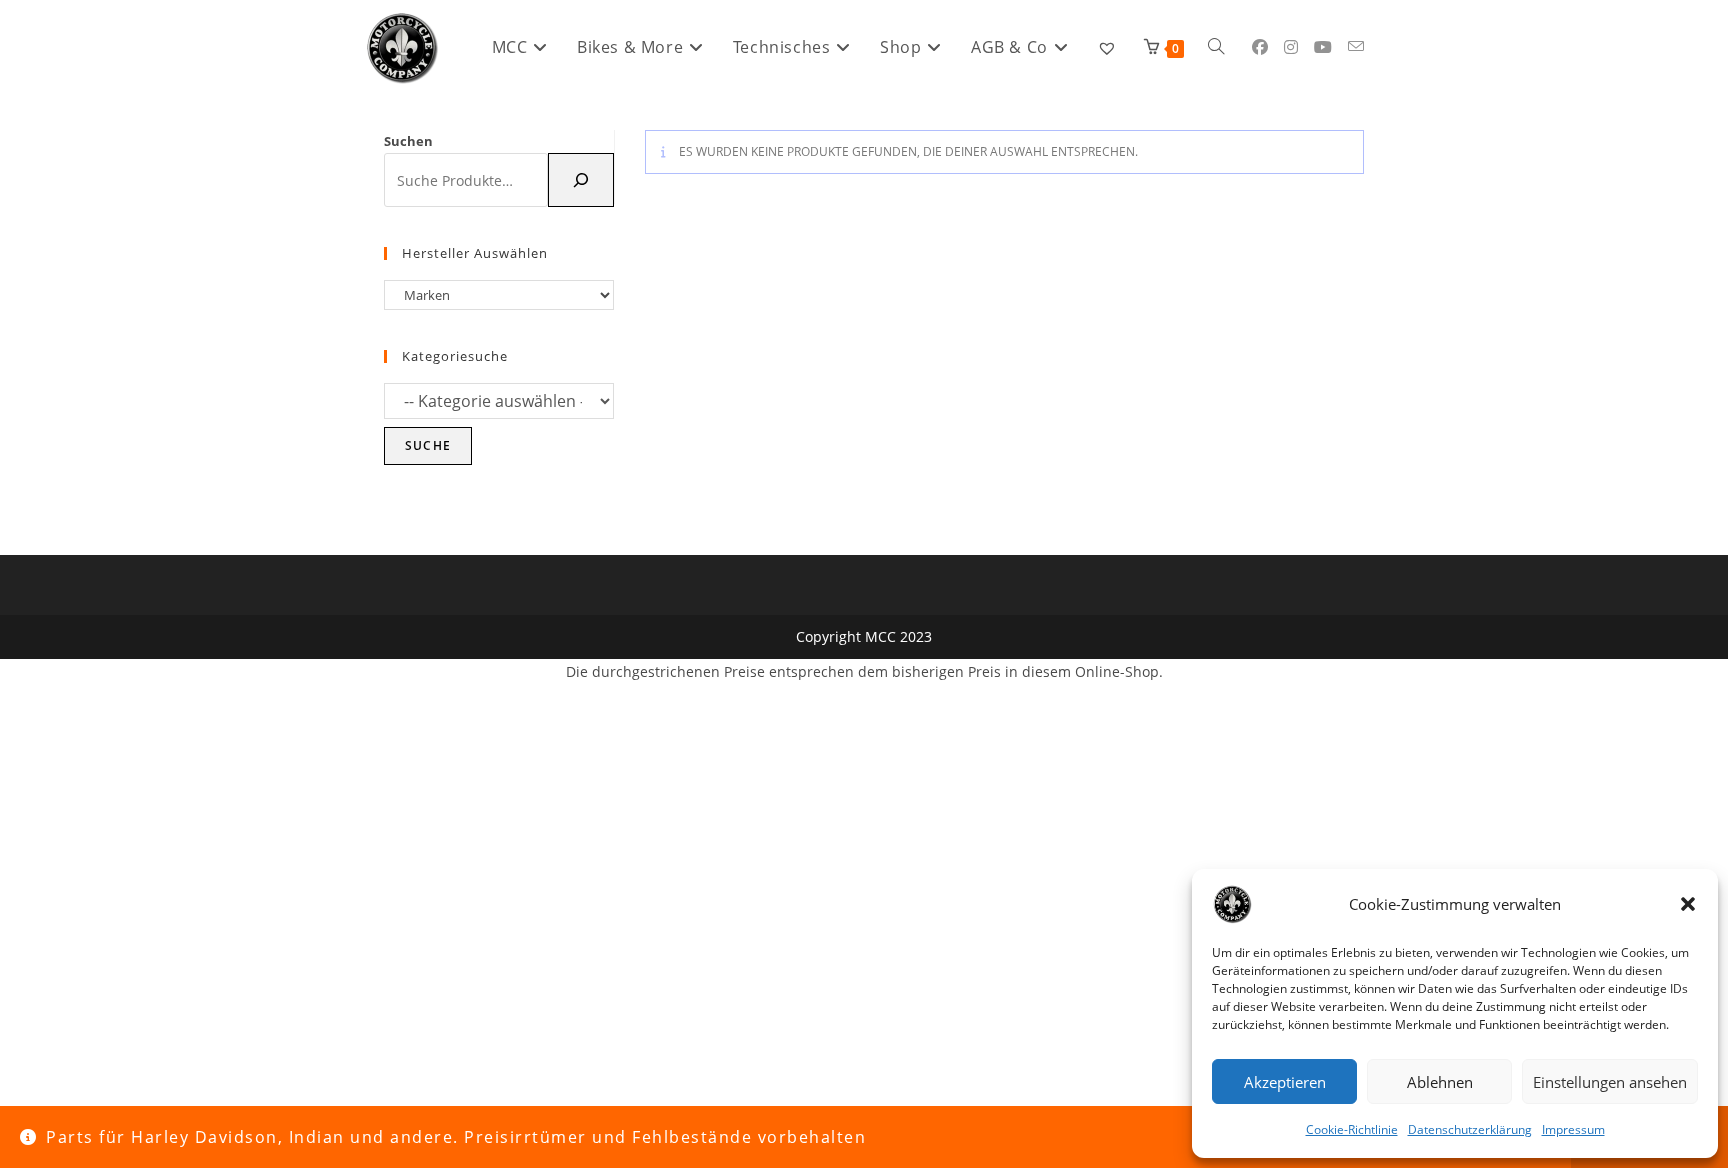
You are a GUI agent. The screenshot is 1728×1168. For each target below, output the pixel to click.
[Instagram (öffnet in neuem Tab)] (1291, 47)
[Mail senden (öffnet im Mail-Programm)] (1356, 46)
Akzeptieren (1285, 1082)
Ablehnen (1440, 1082)
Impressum (1573, 1129)
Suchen (408, 141)
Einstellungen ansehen (1610, 1082)
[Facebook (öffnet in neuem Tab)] (1260, 47)
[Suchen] (581, 180)
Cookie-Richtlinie (1352, 1129)
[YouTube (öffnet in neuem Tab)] (1323, 47)
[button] (1688, 904)
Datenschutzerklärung (1470, 1129)
